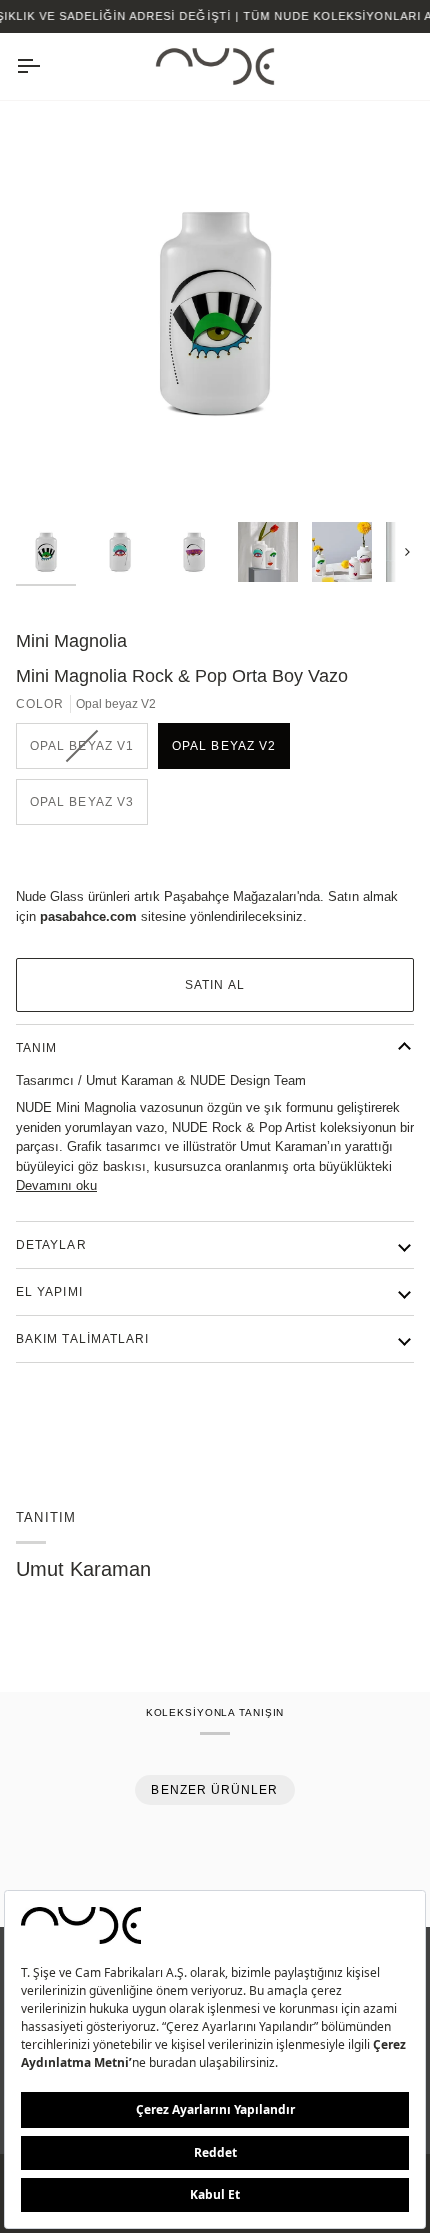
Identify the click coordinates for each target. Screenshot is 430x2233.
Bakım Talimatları (82, 1339)
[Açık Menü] (46, 66)
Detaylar (51, 1245)
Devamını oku (56, 1185)
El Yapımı (49, 1292)
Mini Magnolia (71, 641)
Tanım (36, 1048)
